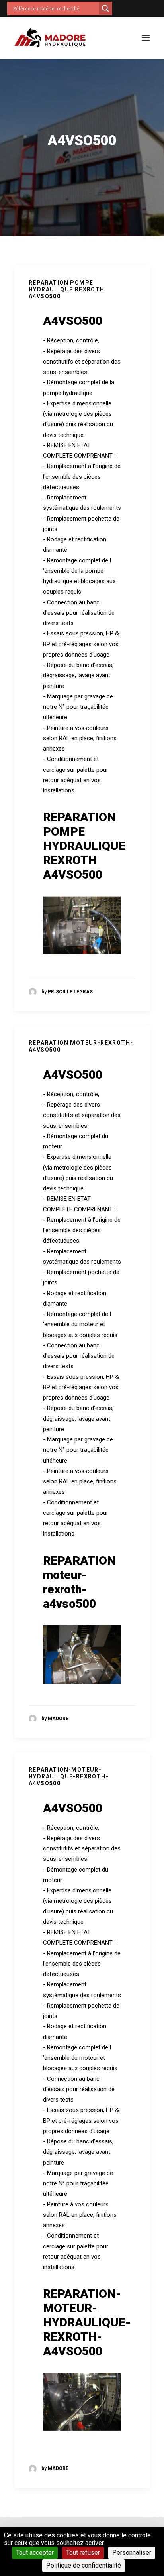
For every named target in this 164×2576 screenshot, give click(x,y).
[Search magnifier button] (105, 8)
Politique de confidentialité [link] (84, 2565)
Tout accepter (35, 2553)
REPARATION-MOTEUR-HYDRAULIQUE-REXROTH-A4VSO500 (69, 1776)
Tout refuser (83, 2553)
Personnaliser (132, 2553)
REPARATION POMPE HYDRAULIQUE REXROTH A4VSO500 (67, 289)
